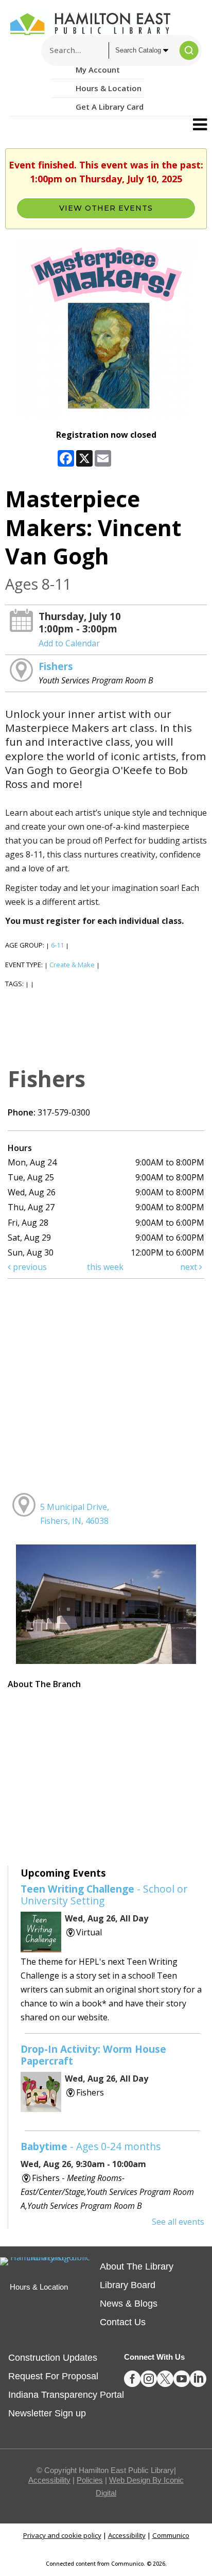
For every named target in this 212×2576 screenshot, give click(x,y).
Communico (171, 2535)
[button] (200, 125)
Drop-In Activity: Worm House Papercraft (93, 2055)
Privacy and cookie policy (62, 2535)
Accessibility (49, 2480)
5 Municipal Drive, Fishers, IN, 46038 (75, 1514)
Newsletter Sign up (47, 2413)
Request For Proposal (53, 2376)
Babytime (91, 2146)
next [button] (190, 1267)
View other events (106, 208)
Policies (90, 2480)
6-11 (57, 945)
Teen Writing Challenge (104, 1895)
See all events (178, 2222)
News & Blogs (129, 2304)
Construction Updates (53, 2358)
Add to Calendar (69, 643)
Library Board (128, 2285)
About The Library (137, 2266)
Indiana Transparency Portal (66, 2395)
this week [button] (105, 1267)
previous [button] (29, 1267)
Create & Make (72, 965)
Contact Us (123, 2322)
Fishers (56, 666)
